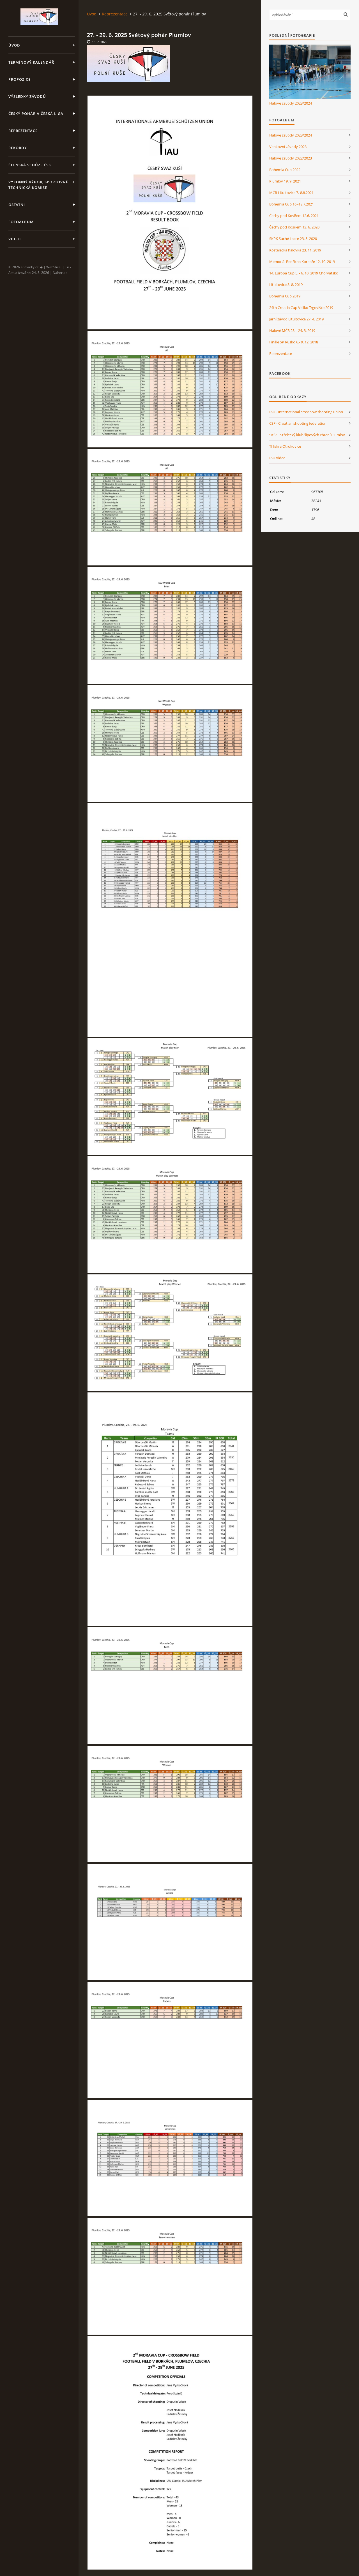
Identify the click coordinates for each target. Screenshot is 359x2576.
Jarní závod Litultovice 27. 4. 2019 (296, 319)
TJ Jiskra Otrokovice (285, 446)
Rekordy (18, 148)
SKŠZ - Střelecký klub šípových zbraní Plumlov (307, 435)
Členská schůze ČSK (30, 165)
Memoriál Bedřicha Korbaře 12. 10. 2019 (302, 262)
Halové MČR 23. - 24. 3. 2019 (292, 331)
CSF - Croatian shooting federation (298, 423)
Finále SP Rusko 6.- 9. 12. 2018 (294, 342)
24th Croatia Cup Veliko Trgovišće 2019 (301, 308)
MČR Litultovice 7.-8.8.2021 (291, 193)
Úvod (14, 45)
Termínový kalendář (31, 62)
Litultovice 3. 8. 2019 (286, 285)
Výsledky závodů (27, 96)
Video (15, 239)
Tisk (68, 267)
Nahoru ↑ (60, 273)
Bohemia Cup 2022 (285, 170)
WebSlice (53, 267)
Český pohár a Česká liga (36, 114)
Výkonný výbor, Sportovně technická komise (38, 185)
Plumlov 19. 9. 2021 (285, 181)
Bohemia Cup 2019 (285, 296)
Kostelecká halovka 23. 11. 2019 (295, 250)
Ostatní (17, 205)
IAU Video (277, 458)
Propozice (19, 79)
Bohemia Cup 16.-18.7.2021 (292, 204)
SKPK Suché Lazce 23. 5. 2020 (293, 239)
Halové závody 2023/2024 (291, 103)
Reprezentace (23, 131)
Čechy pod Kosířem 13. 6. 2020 (294, 227)
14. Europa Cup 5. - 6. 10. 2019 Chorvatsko (304, 273)
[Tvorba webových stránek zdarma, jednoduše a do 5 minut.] (42, 267)
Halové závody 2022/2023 (291, 158)
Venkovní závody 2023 (288, 147)
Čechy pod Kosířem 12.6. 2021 (294, 216)
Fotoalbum (21, 222)
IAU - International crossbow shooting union (306, 412)
